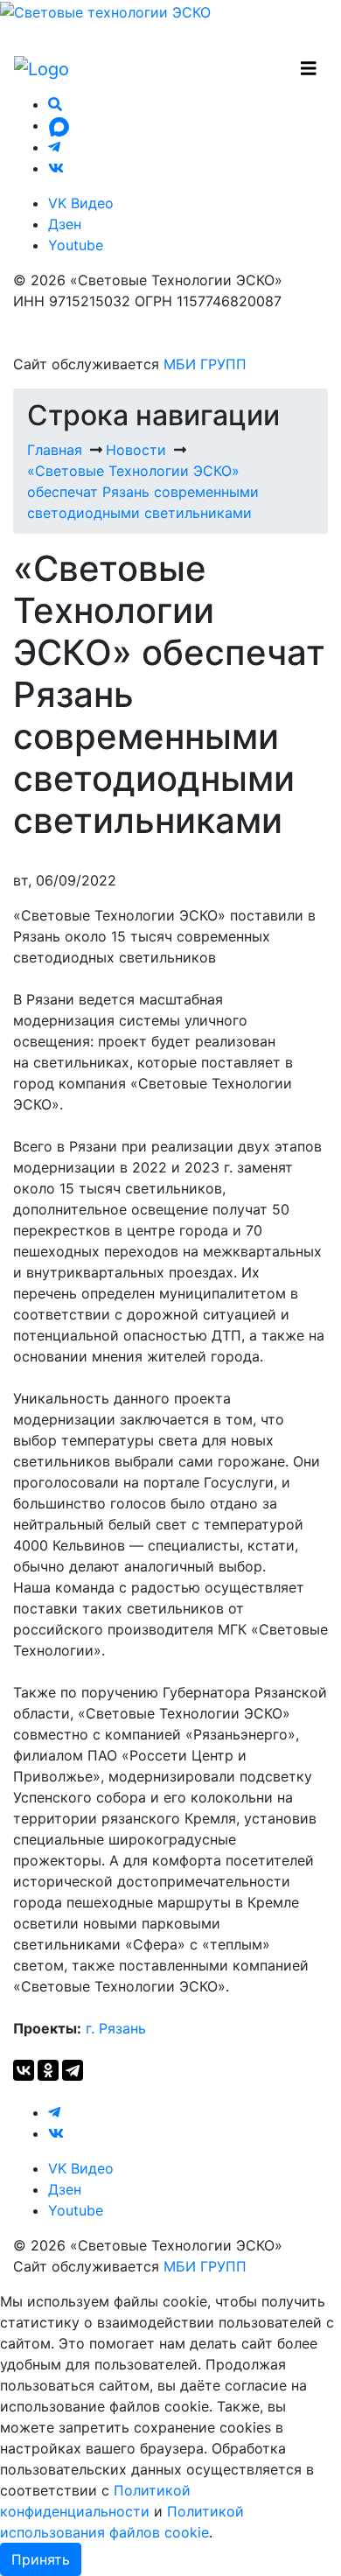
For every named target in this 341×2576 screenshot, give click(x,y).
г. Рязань (116, 2028)
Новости (136, 450)
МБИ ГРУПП (205, 364)
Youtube (76, 245)
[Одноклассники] (48, 2070)
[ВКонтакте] (24, 2070)
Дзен (65, 224)
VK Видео (81, 203)
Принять (41, 2559)
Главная (55, 450)
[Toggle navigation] (309, 69)
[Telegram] (73, 2070)
